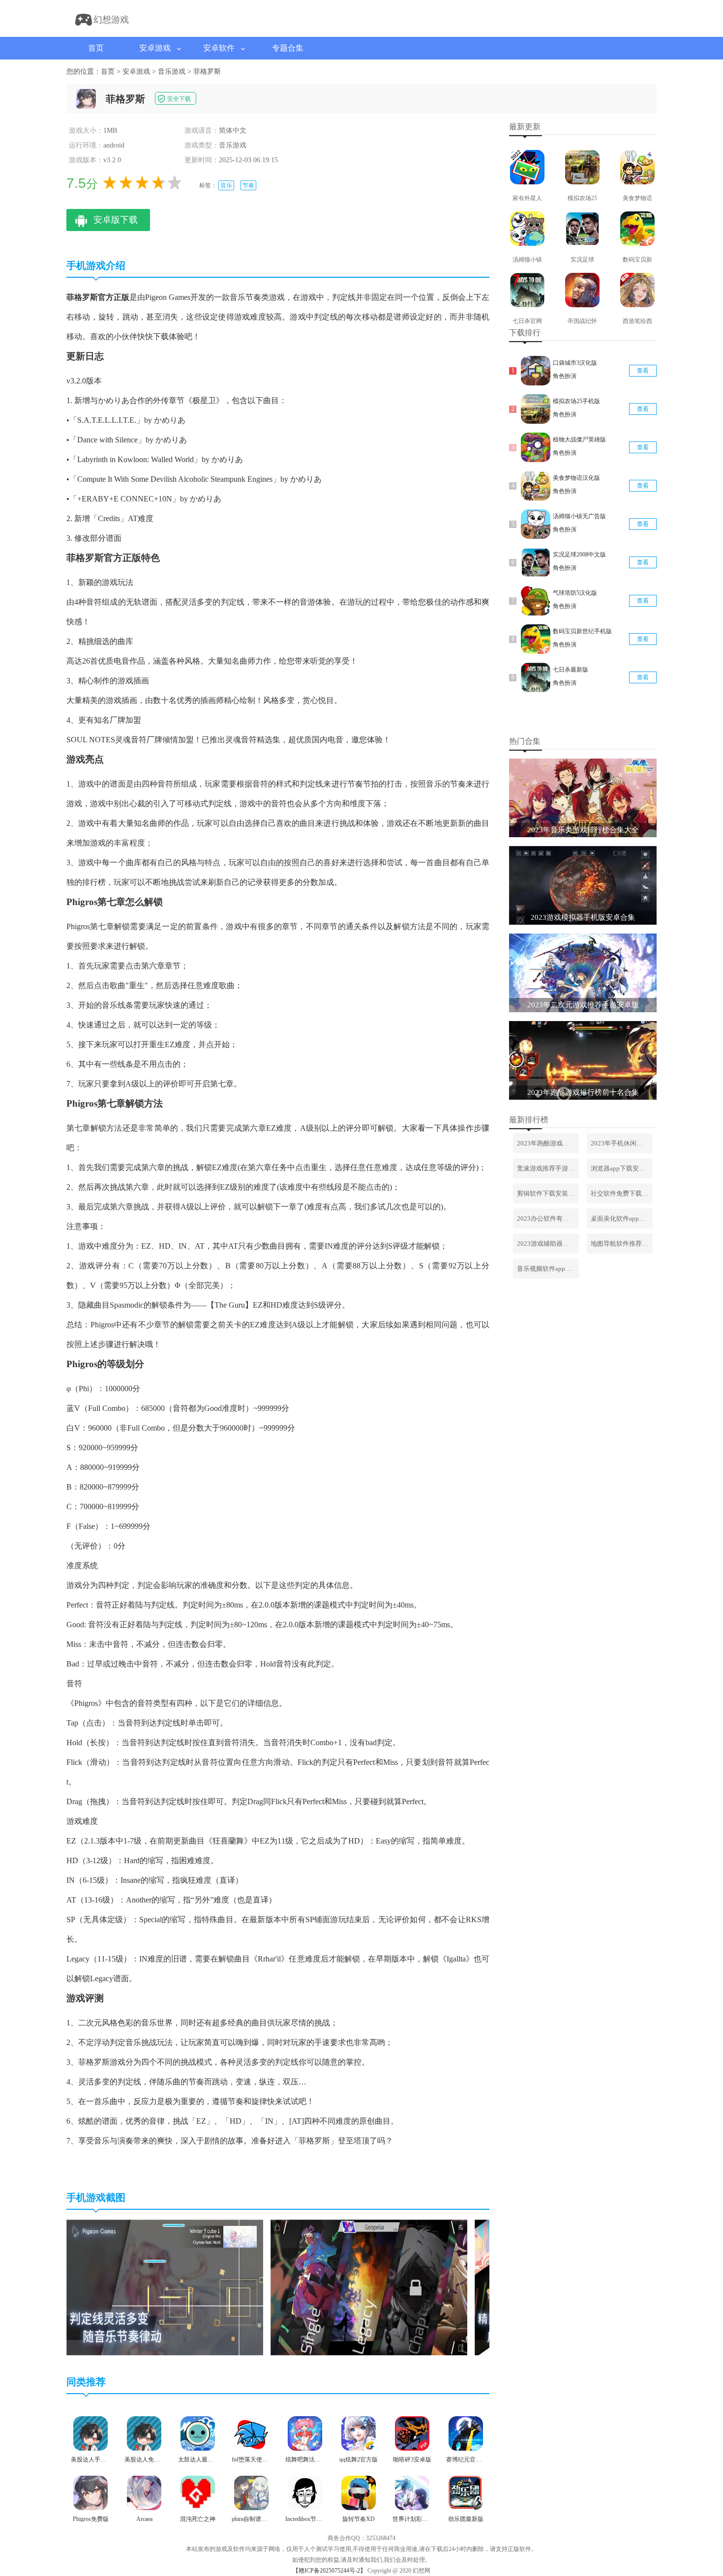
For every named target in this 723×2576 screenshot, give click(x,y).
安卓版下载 (116, 220)
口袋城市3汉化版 (575, 363)
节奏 (248, 185)
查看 (643, 371)
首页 (96, 48)
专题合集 (288, 48)
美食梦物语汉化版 (576, 478)
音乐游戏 (172, 72)
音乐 (226, 185)
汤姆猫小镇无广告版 (579, 516)
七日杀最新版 (571, 670)
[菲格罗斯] (165, 2353)
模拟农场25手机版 (576, 401)
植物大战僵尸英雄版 (579, 439)
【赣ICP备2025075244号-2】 (329, 2571)
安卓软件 (219, 48)
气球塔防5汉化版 (575, 593)
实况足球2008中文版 (579, 555)
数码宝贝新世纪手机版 (582, 631)
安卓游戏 (155, 48)
